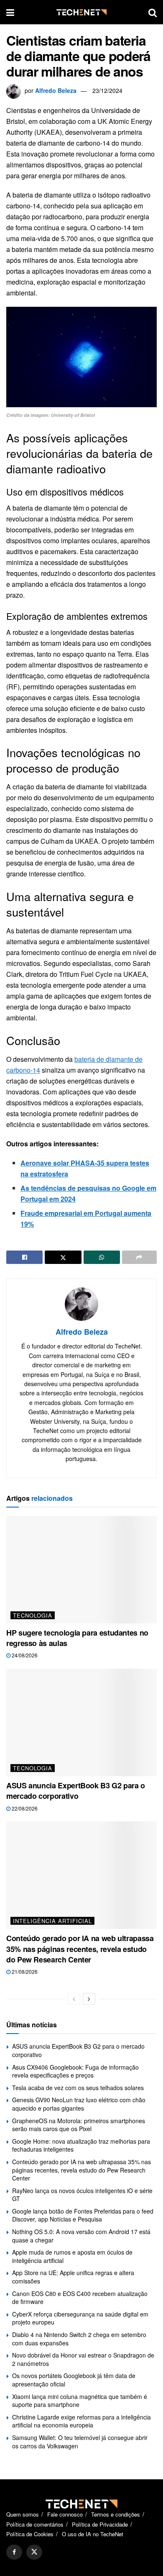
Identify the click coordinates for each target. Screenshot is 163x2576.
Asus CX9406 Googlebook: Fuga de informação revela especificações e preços (75, 2071)
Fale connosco (65, 2514)
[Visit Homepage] (81, 12)
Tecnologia (33, 1615)
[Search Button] (153, 12)
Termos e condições (116, 2514)
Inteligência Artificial (52, 1921)
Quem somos (23, 2514)
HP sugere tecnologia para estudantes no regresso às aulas (77, 1638)
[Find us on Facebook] (14, 2552)
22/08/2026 (24, 1808)
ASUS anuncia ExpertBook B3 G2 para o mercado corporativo (76, 1791)
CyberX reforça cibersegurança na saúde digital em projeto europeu (80, 2318)
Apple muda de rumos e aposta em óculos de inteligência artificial (72, 2256)
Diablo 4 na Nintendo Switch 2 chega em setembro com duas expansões (79, 2339)
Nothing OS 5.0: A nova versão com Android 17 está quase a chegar (81, 2236)
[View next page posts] (89, 1999)
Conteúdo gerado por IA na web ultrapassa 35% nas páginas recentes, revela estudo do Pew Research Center (80, 1949)
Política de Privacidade (100, 2524)
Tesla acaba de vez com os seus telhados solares (78, 2088)
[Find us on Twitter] (34, 2552)
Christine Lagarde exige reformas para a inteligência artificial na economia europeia (81, 2421)
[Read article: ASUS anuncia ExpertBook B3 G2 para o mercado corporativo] (81, 1722)
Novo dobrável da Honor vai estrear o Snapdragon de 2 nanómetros (83, 2359)
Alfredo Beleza (56, 90)
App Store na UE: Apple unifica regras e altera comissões (73, 2277)
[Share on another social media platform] (139, 1257)
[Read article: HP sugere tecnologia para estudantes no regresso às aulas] (81, 1570)
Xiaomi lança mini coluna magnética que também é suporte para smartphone (80, 2401)
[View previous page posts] (74, 1999)
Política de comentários (35, 2524)
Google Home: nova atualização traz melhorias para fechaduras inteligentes (81, 2145)
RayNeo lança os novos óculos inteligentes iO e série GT (82, 2195)
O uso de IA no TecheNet (93, 2534)
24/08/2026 (24, 1655)
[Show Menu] (10, 12)
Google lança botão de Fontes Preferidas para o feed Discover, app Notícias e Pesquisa (83, 2215)
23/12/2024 (107, 90)
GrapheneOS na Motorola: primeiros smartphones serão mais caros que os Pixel (79, 2125)
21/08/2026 (24, 1971)
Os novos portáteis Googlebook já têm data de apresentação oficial (74, 2380)
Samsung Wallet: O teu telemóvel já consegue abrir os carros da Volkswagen (80, 2442)
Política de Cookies (30, 2534)
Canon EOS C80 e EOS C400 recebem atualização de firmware (80, 2298)
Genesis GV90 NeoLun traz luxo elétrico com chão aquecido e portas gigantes (79, 2104)
